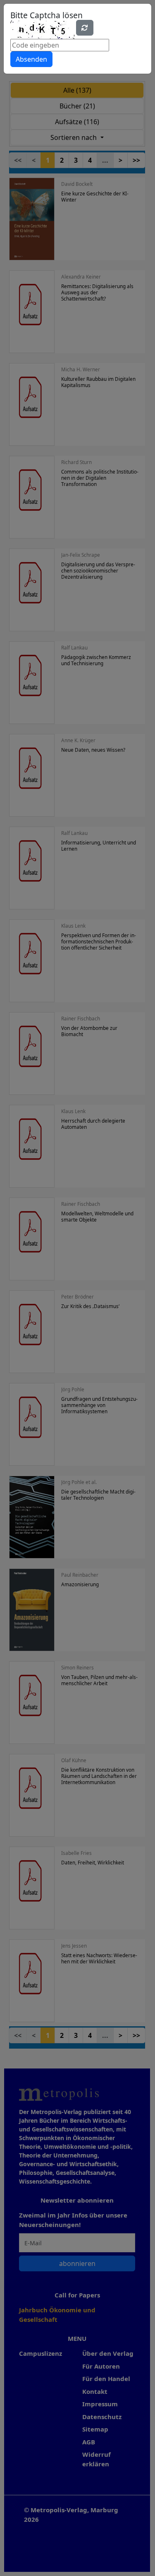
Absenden (31, 59)
